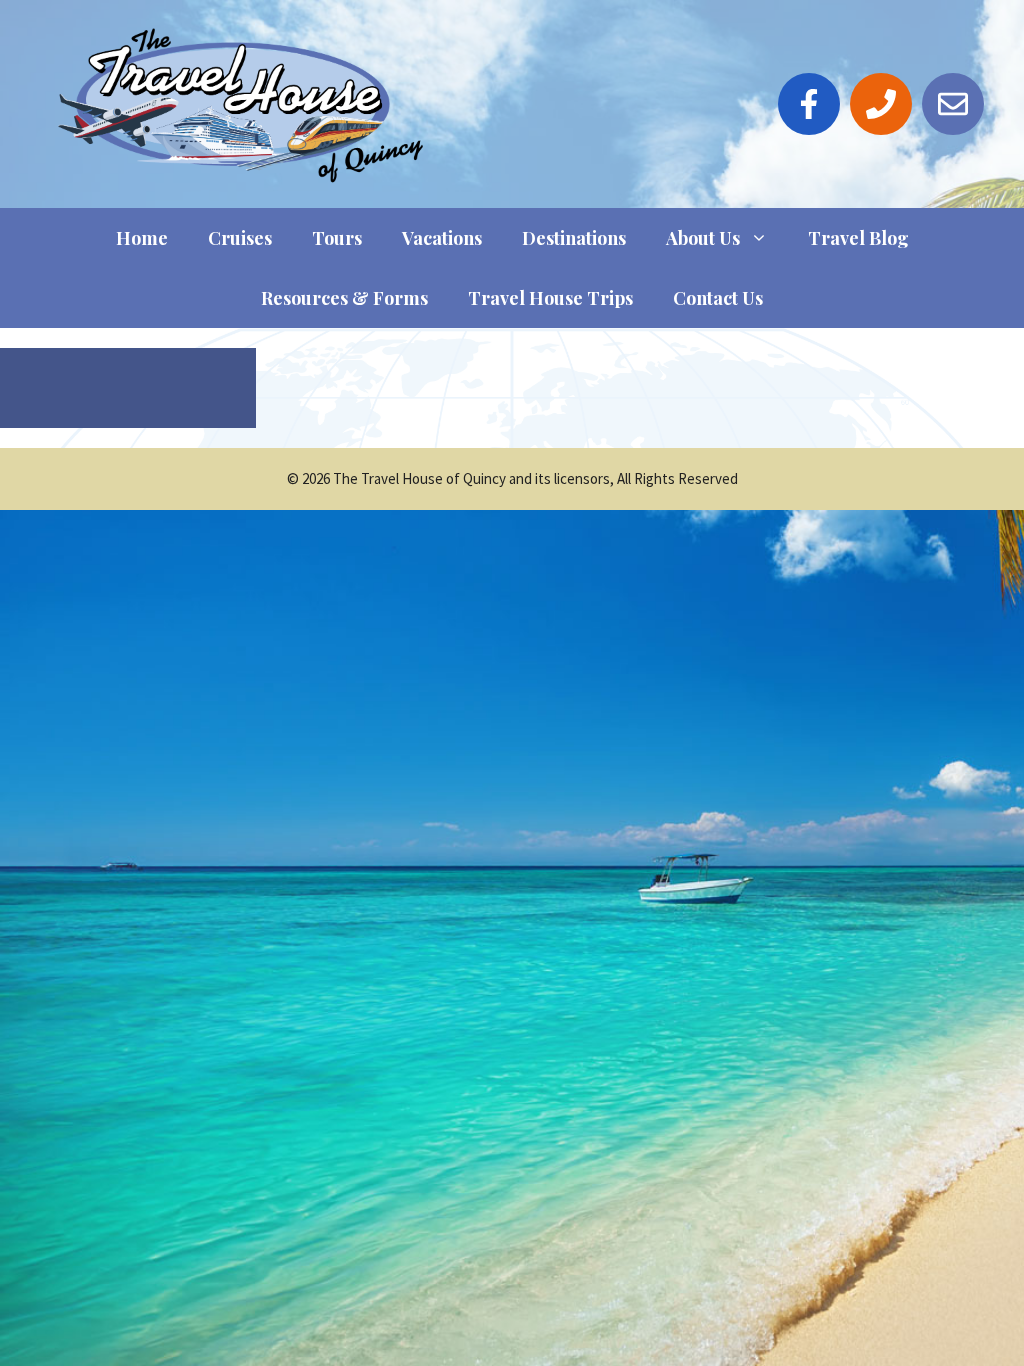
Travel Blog (858, 238)
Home (142, 238)
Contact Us (718, 298)
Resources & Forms (344, 298)
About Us (703, 238)
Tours (337, 238)
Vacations (442, 238)
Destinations (574, 238)
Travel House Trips (550, 298)
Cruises (240, 238)
